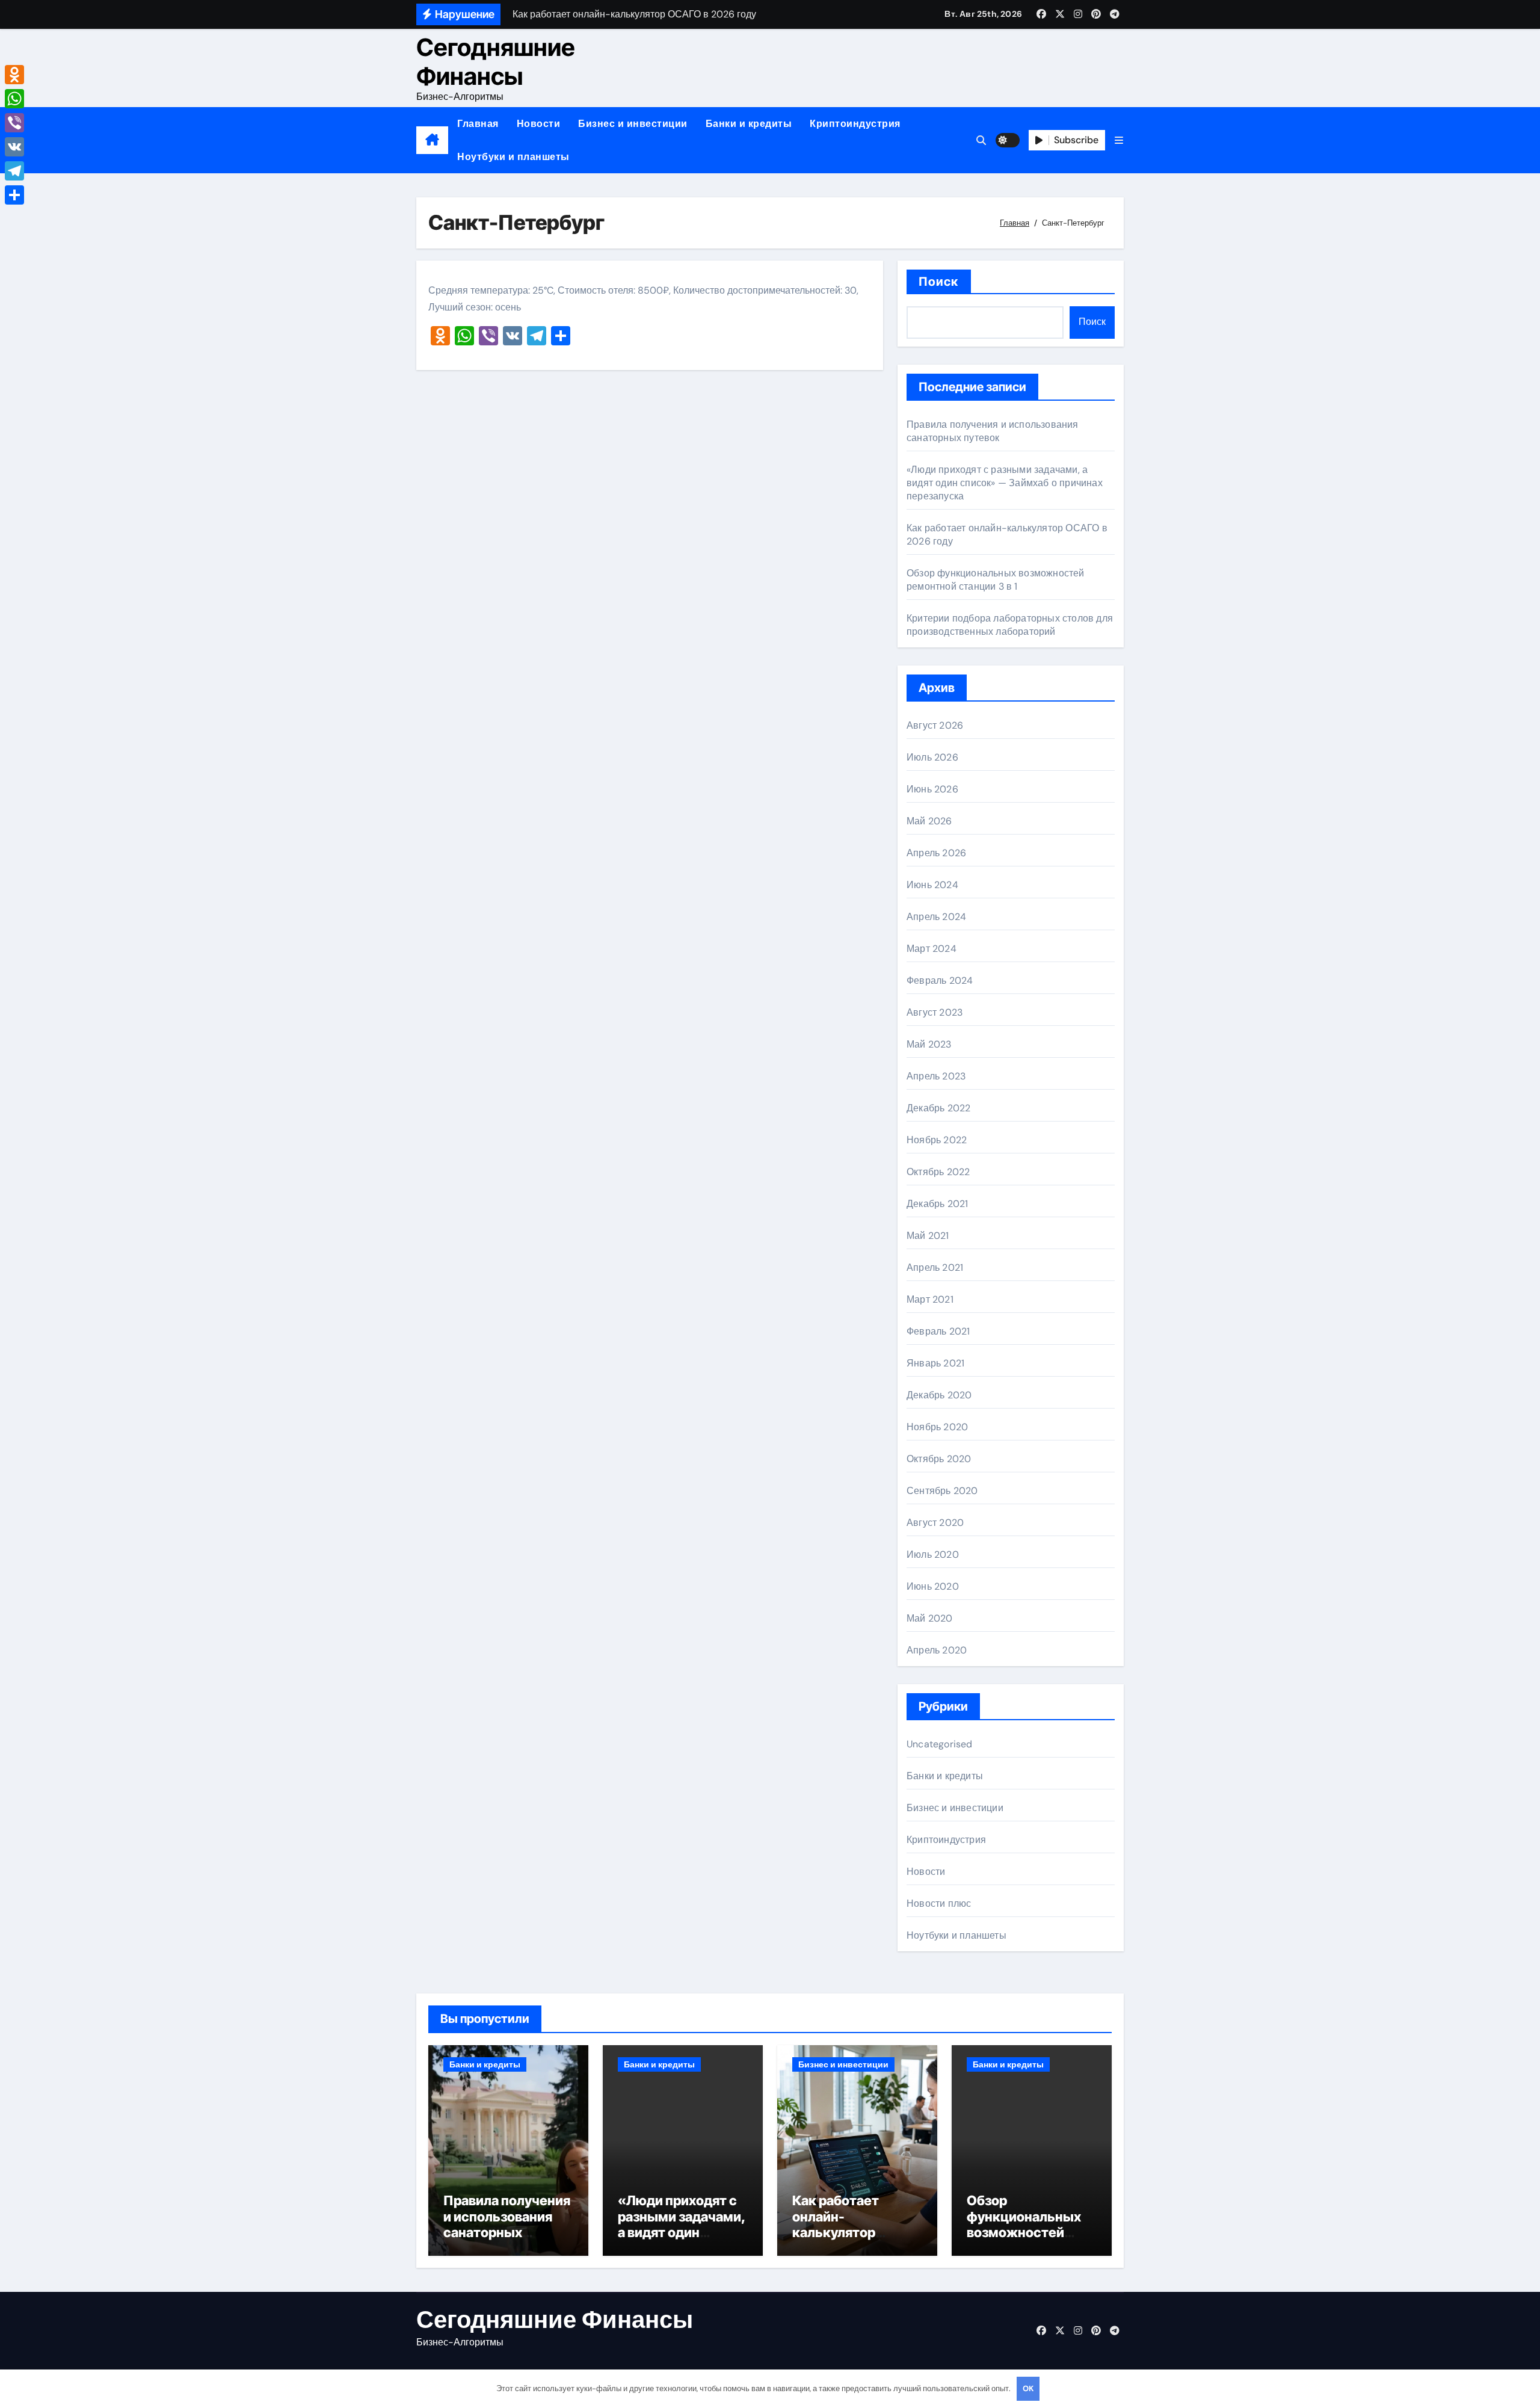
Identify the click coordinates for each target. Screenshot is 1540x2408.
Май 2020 (930, 1618)
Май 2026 (929, 821)
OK (1028, 2388)
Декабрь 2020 (939, 1395)
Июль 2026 (932, 757)
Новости (539, 124)
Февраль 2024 (940, 980)
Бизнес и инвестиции (633, 124)
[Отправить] (14, 195)
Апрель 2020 (937, 1650)
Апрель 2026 (936, 853)
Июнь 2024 (932, 885)
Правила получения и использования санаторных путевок (993, 431)
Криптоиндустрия (855, 124)
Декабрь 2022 (938, 1108)
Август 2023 (935, 1012)
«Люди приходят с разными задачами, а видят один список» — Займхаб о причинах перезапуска (1005, 483)
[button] (1119, 140)
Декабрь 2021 (937, 1204)
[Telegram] (14, 171)
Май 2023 (929, 1044)
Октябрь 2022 (938, 1172)
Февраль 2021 (938, 1331)
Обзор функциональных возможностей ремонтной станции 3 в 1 (996, 580)
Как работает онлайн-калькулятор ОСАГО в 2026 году (854, 2224)
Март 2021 (930, 1299)
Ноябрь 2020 (937, 1427)
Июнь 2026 (932, 789)
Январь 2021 (935, 1363)
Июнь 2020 (933, 1586)
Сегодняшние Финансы (496, 62)
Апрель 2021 (935, 1267)
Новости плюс (939, 1903)
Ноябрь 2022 (937, 1140)
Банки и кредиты (749, 124)
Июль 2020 (933, 1554)
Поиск (939, 282)
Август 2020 (935, 1523)
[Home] (432, 140)
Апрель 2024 (936, 917)
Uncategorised (940, 1744)
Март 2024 (932, 949)
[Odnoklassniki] (14, 75)
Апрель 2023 (936, 1076)
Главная (478, 124)
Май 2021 (928, 1236)
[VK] (14, 147)
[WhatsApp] (14, 99)
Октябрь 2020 (939, 1459)
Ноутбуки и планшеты (513, 157)
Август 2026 (935, 725)
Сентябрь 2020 (942, 1491)
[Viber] (14, 123)
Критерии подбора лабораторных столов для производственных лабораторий (1010, 625)
